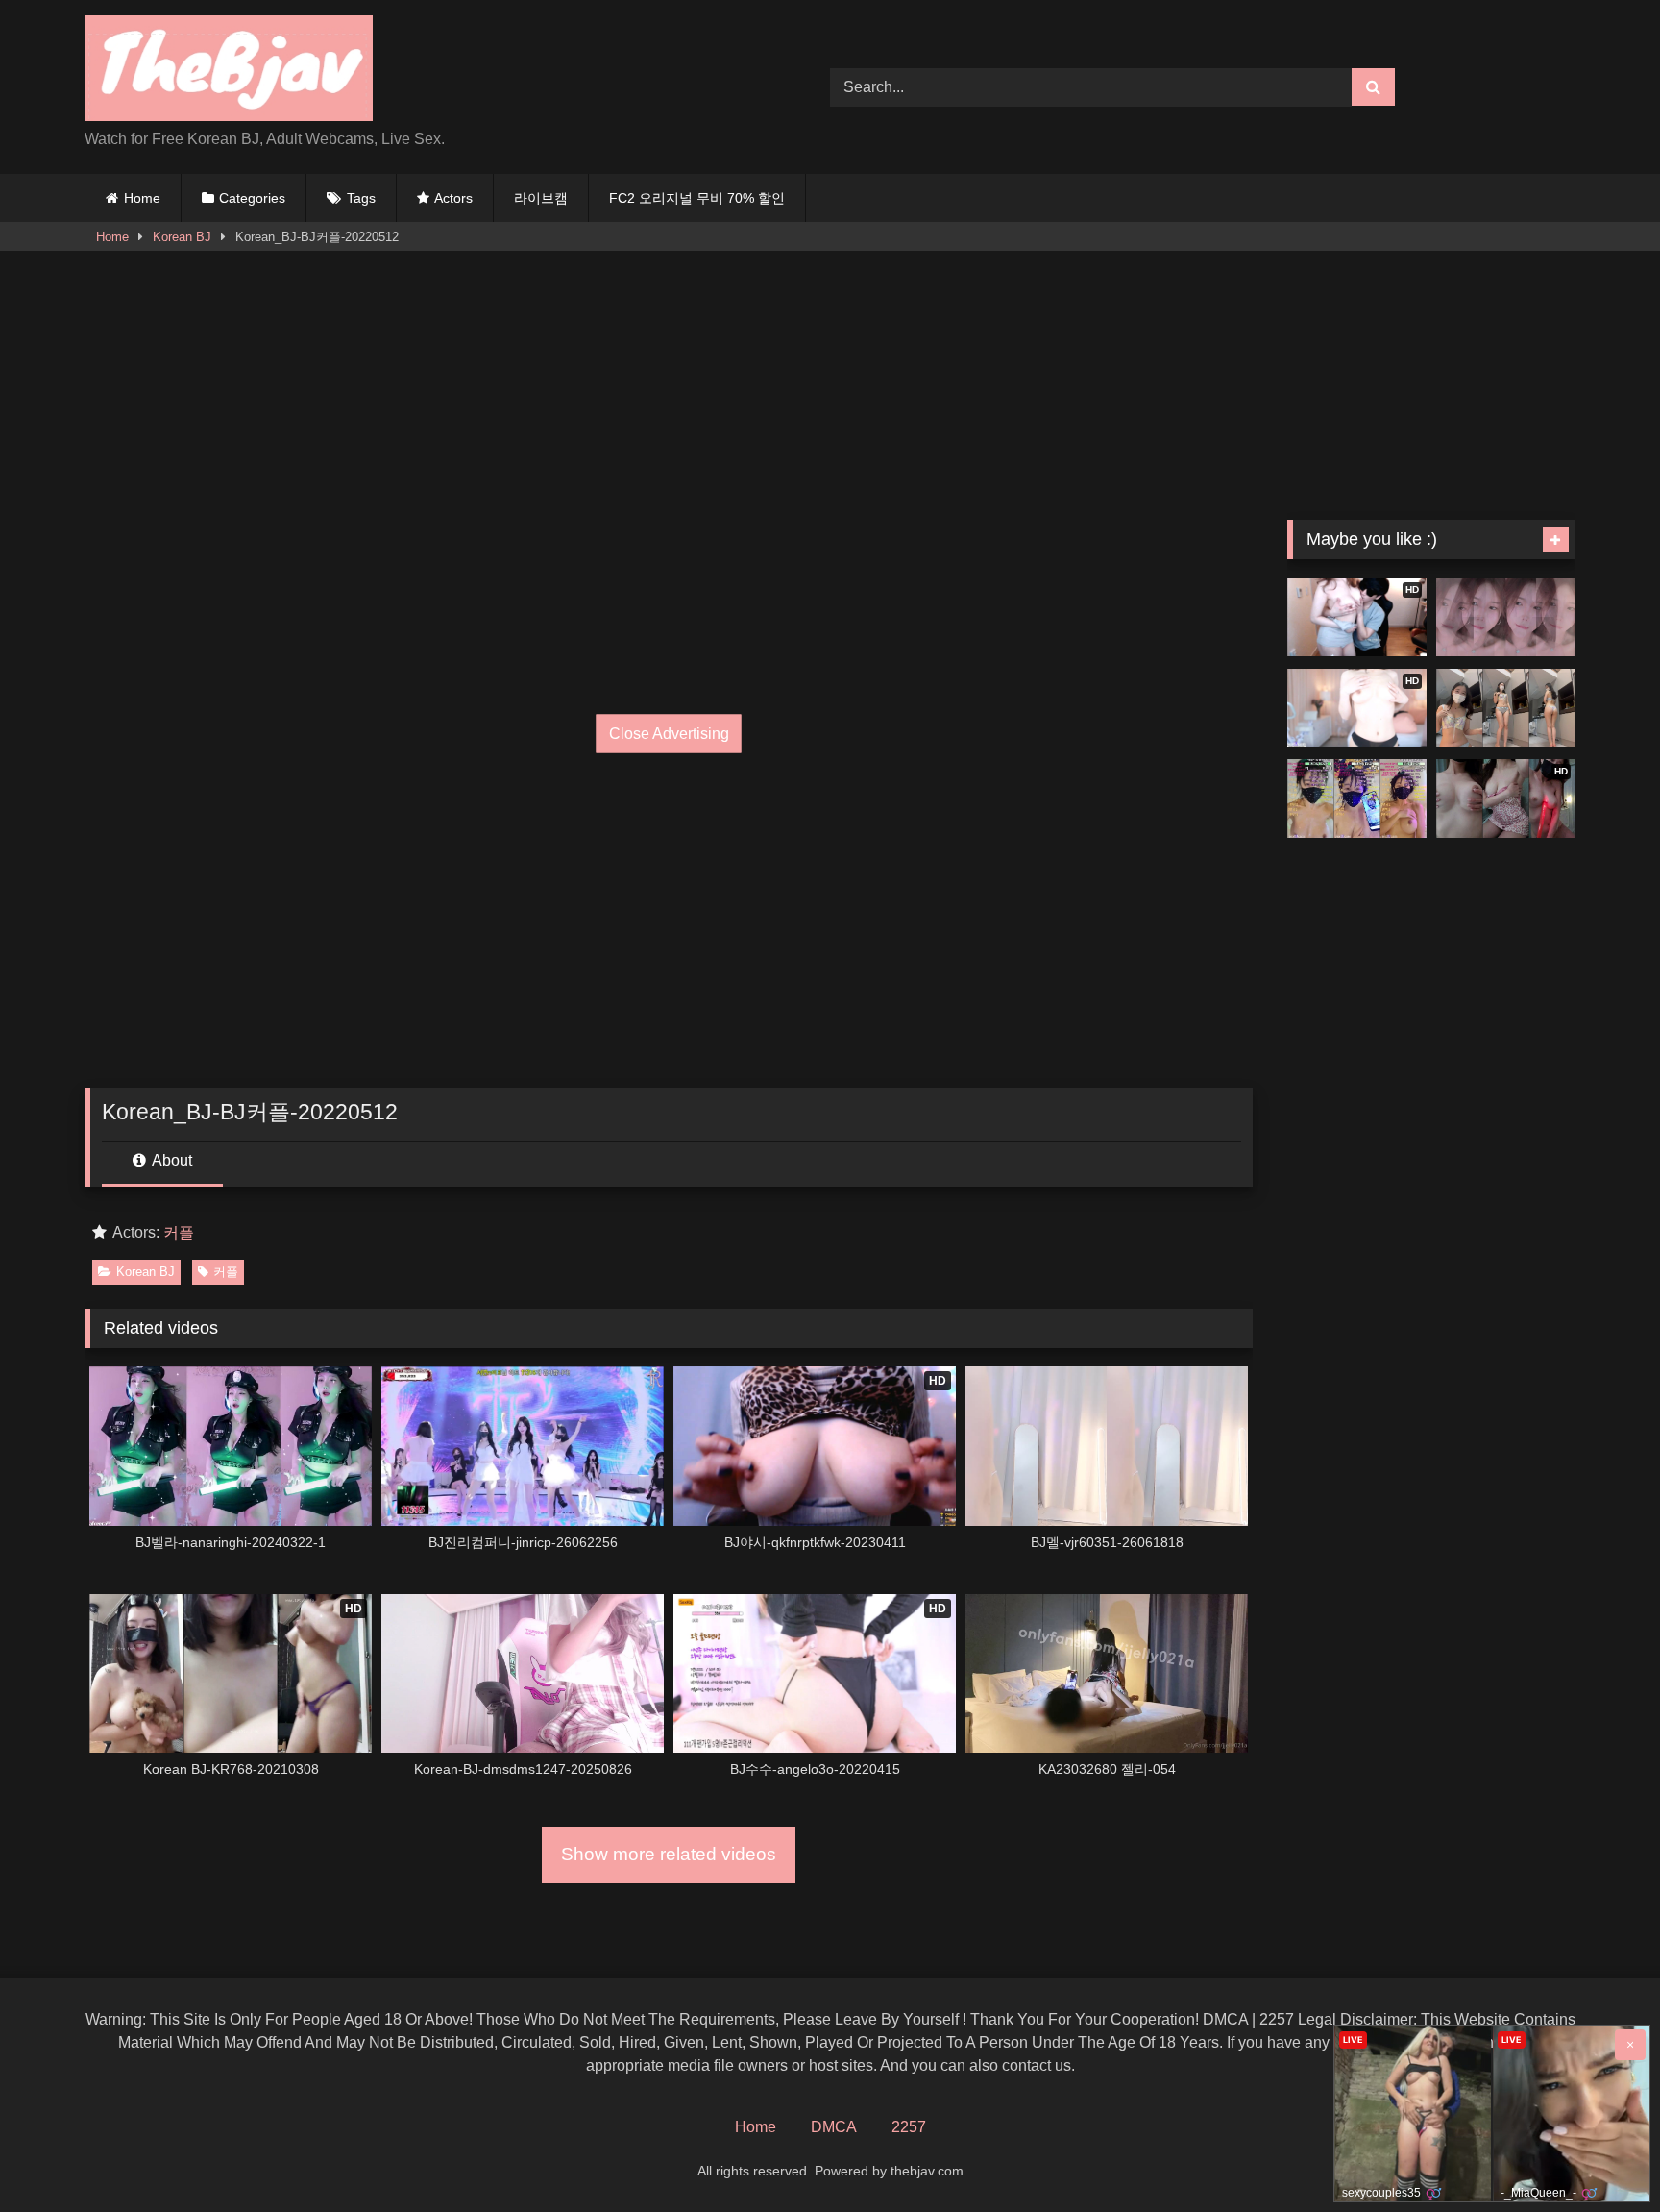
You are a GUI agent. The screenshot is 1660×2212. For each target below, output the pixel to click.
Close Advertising (669, 734)
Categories (252, 198)
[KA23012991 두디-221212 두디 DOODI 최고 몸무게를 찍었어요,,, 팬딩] (1506, 708)
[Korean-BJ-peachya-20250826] (1506, 617)
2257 (909, 2127)
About (171, 1160)
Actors (453, 198)
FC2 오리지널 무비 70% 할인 (697, 198)
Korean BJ (182, 237)
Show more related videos (669, 1854)
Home (142, 198)
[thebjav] (229, 72)
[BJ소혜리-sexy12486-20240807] (1357, 799)
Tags (361, 198)
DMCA (834, 2127)
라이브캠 (541, 198)
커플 (179, 1232)
